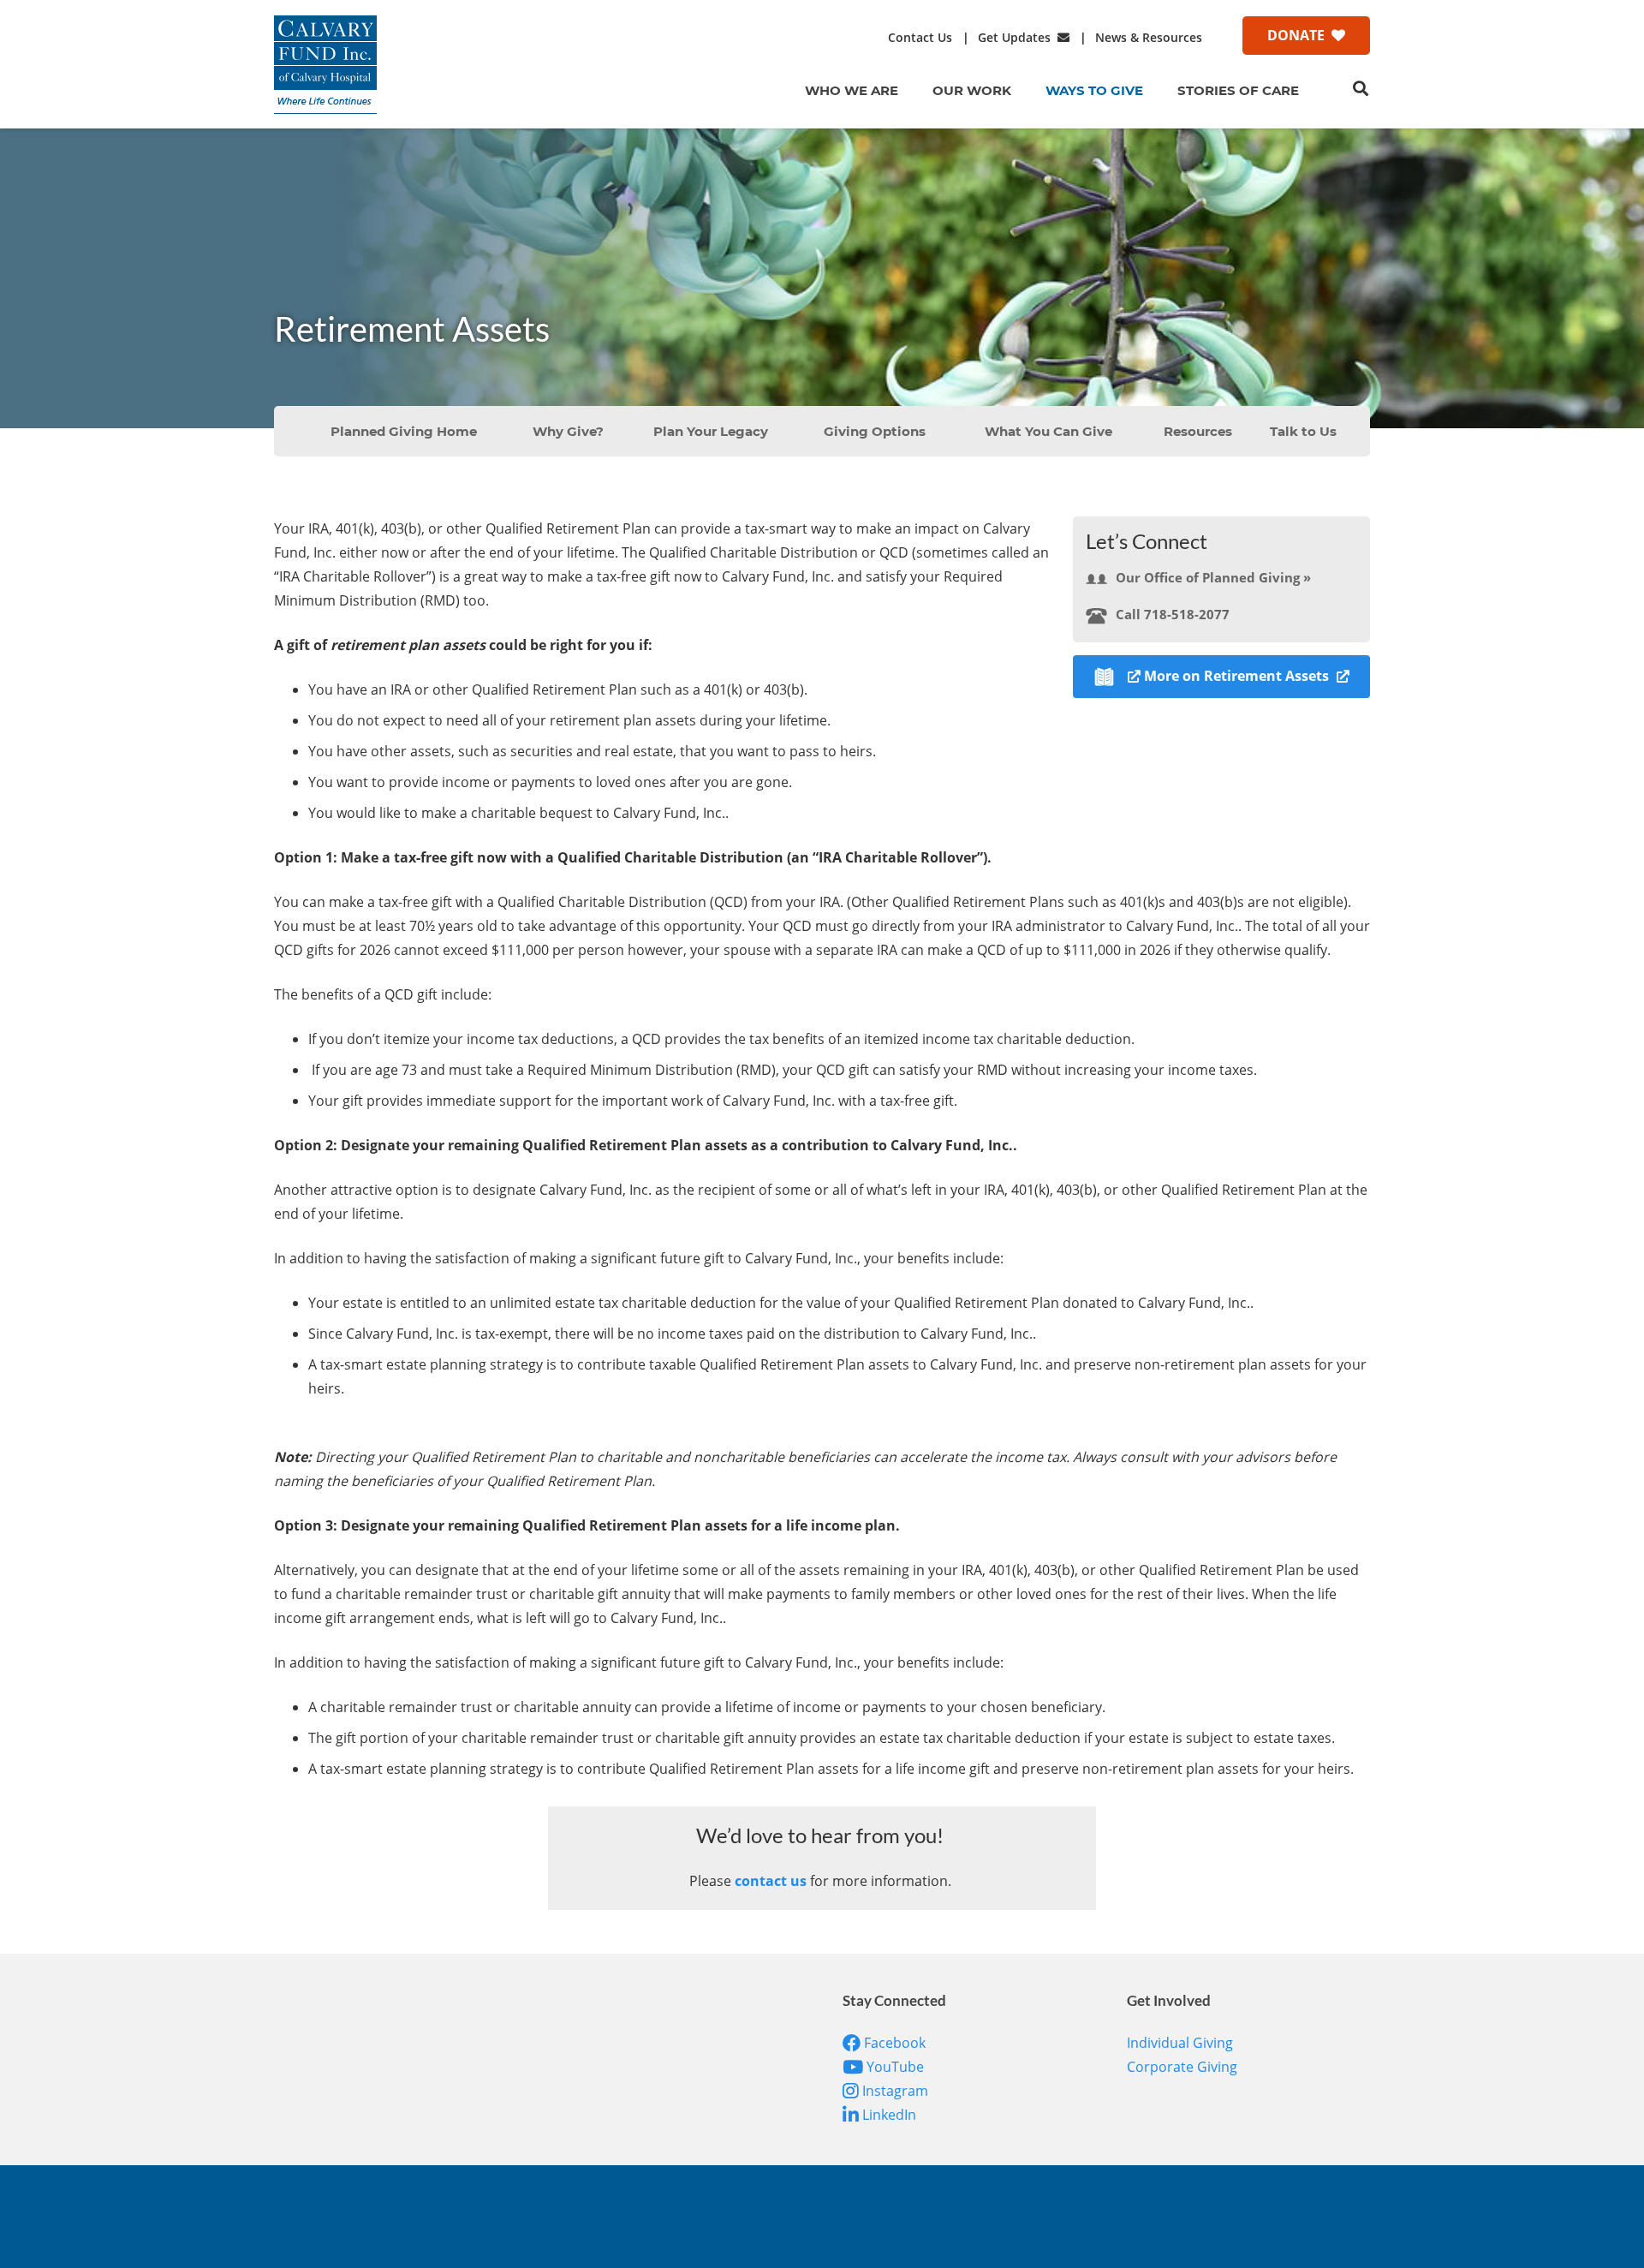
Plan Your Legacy (711, 431)
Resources (1198, 431)
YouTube (893, 2067)
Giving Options (875, 431)
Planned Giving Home (404, 431)
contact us (771, 1881)
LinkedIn (888, 2115)
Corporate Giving (1182, 2067)
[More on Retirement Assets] (1117, 676)
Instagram (893, 2091)
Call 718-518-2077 (1173, 614)
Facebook (893, 2043)
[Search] (1361, 89)
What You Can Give (1048, 431)
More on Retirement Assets (1238, 676)
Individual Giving (1180, 2043)
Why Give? (568, 431)
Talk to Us (1303, 431)
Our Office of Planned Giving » (1213, 577)
